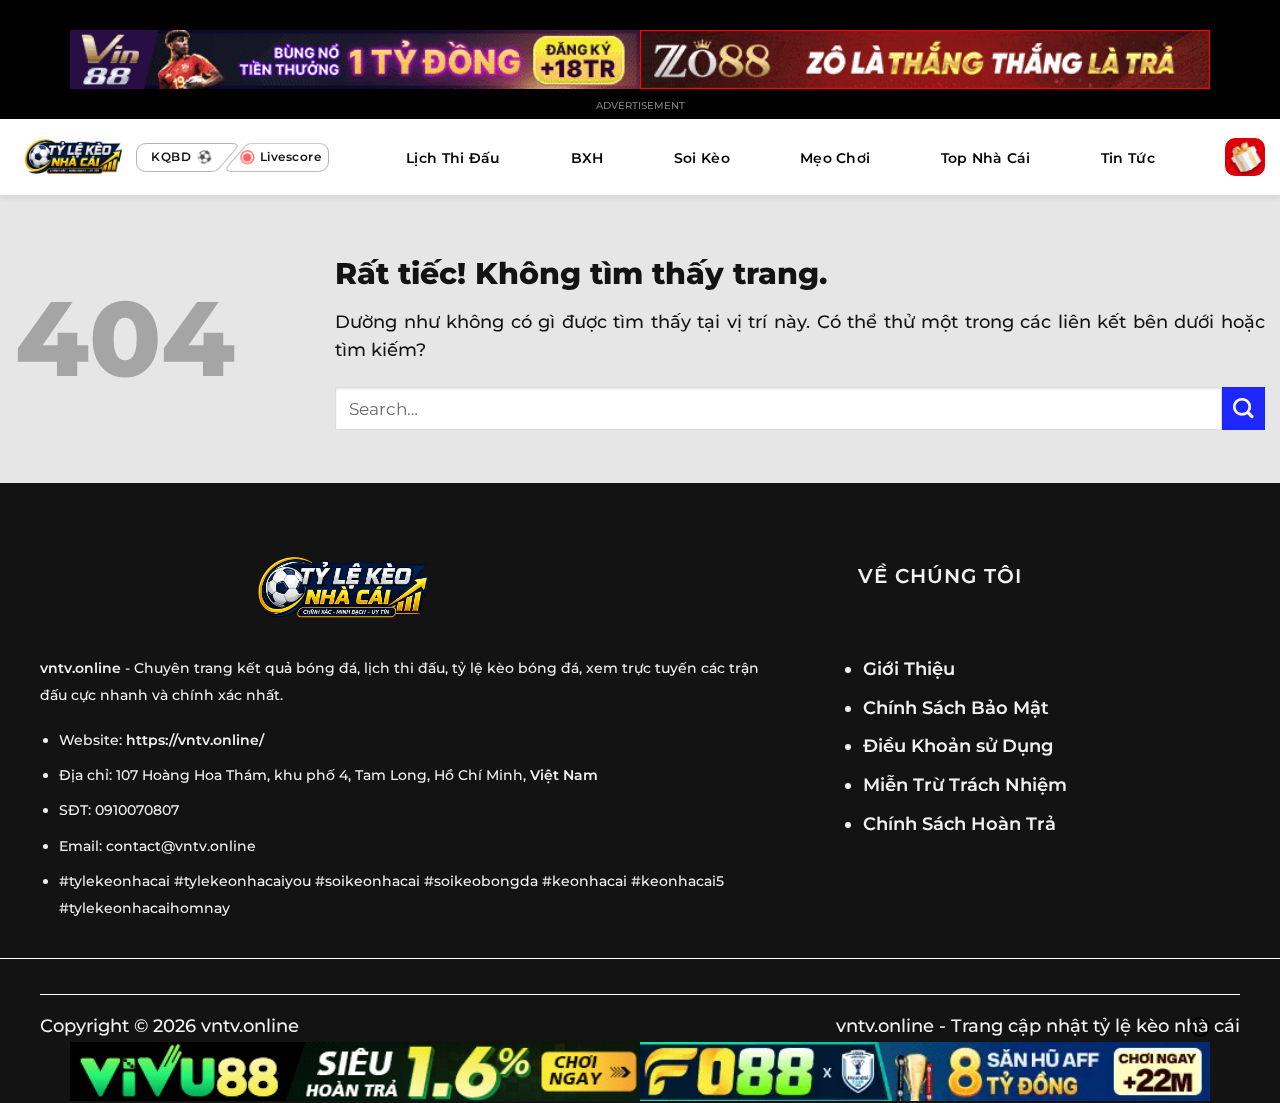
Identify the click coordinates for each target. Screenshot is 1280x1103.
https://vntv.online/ (195, 740)
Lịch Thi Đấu (453, 158)
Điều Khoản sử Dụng (958, 745)
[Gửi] (1243, 408)
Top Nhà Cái (986, 158)
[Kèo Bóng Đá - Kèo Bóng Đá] (71, 157)
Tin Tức (1128, 158)
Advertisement (640, 105)
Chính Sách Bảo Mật (956, 707)
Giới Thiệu (909, 668)
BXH (587, 158)
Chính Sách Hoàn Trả (959, 823)
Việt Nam (564, 775)
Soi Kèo (702, 158)
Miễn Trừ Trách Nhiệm (965, 784)
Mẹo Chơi (835, 158)
